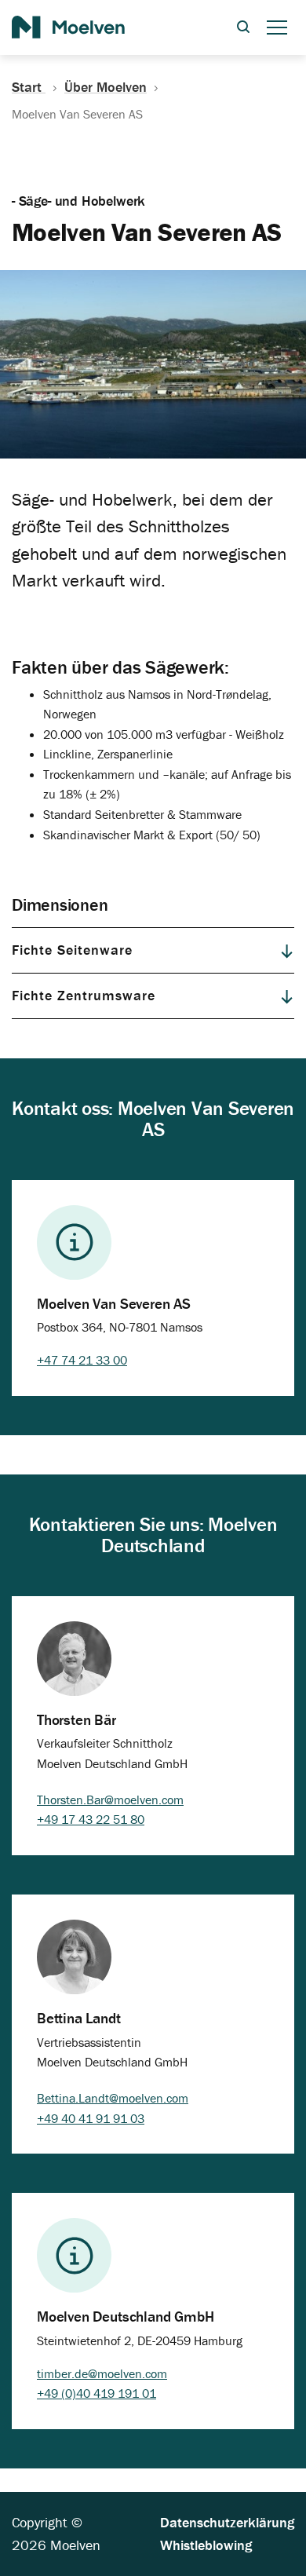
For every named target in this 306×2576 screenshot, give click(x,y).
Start (29, 87)
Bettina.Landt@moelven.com (113, 2098)
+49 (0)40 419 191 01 (97, 2393)
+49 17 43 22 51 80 (91, 1819)
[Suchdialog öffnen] (243, 28)
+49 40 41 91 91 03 (91, 2118)
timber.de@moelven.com (102, 2373)
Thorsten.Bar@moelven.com (110, 1800)
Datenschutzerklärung (227, 2522)
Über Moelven (106, 87)
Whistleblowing (206, 2545)
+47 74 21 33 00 (82, 1360)
